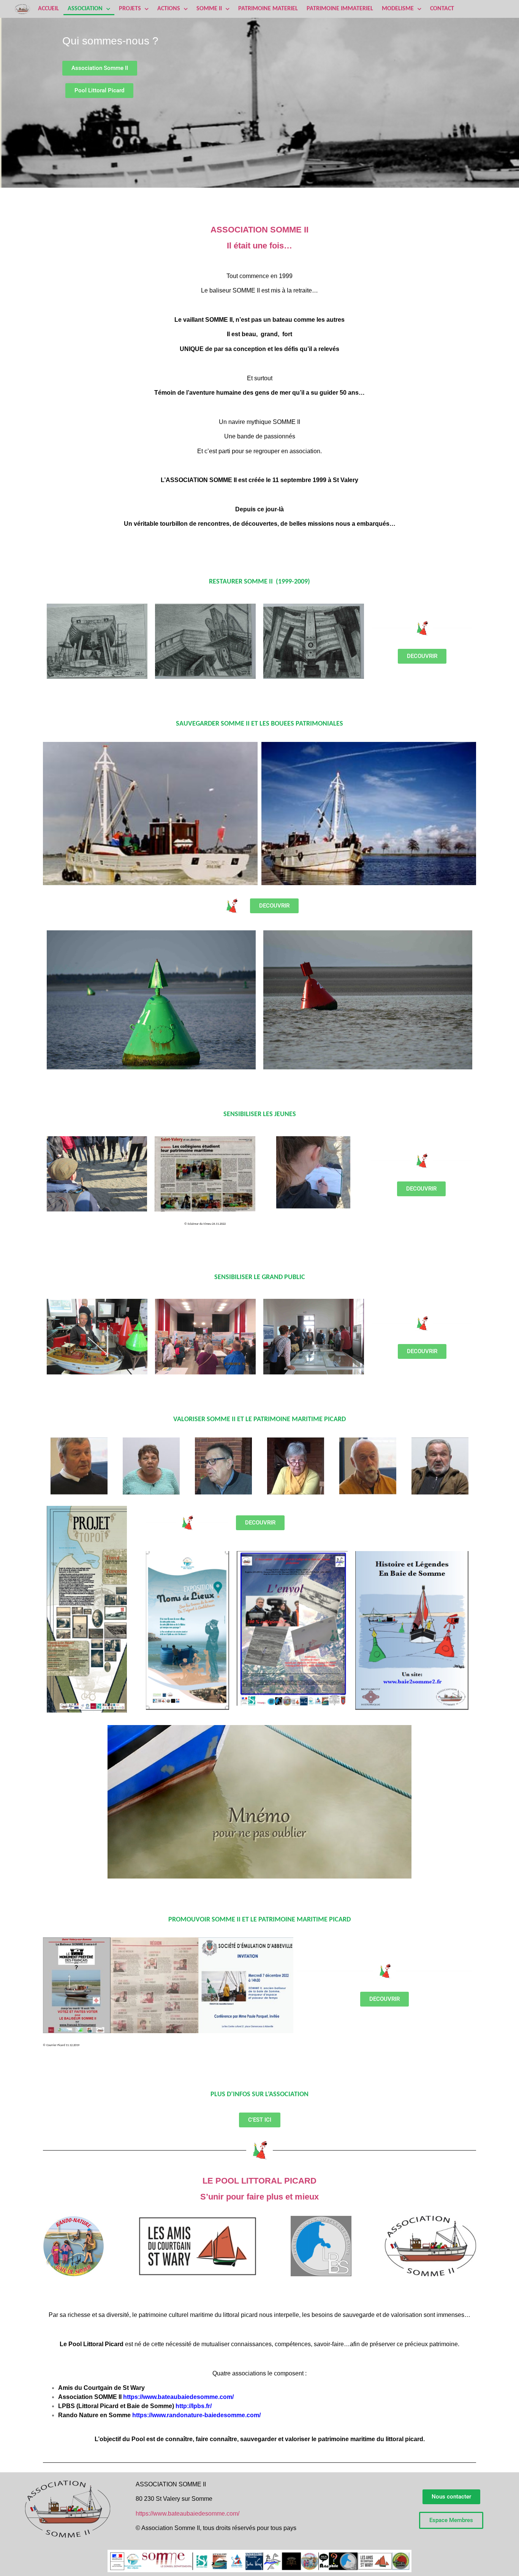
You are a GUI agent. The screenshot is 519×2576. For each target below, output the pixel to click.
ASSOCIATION (85, 9)
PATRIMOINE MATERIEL (268, 9)
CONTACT (442, 9)
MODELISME (398, 9)
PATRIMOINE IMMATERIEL (340, 9)
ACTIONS (169, 9)
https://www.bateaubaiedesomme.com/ (188, 2514)
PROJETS (130, 9)
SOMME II (209, 9)
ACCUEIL (48, 9)
